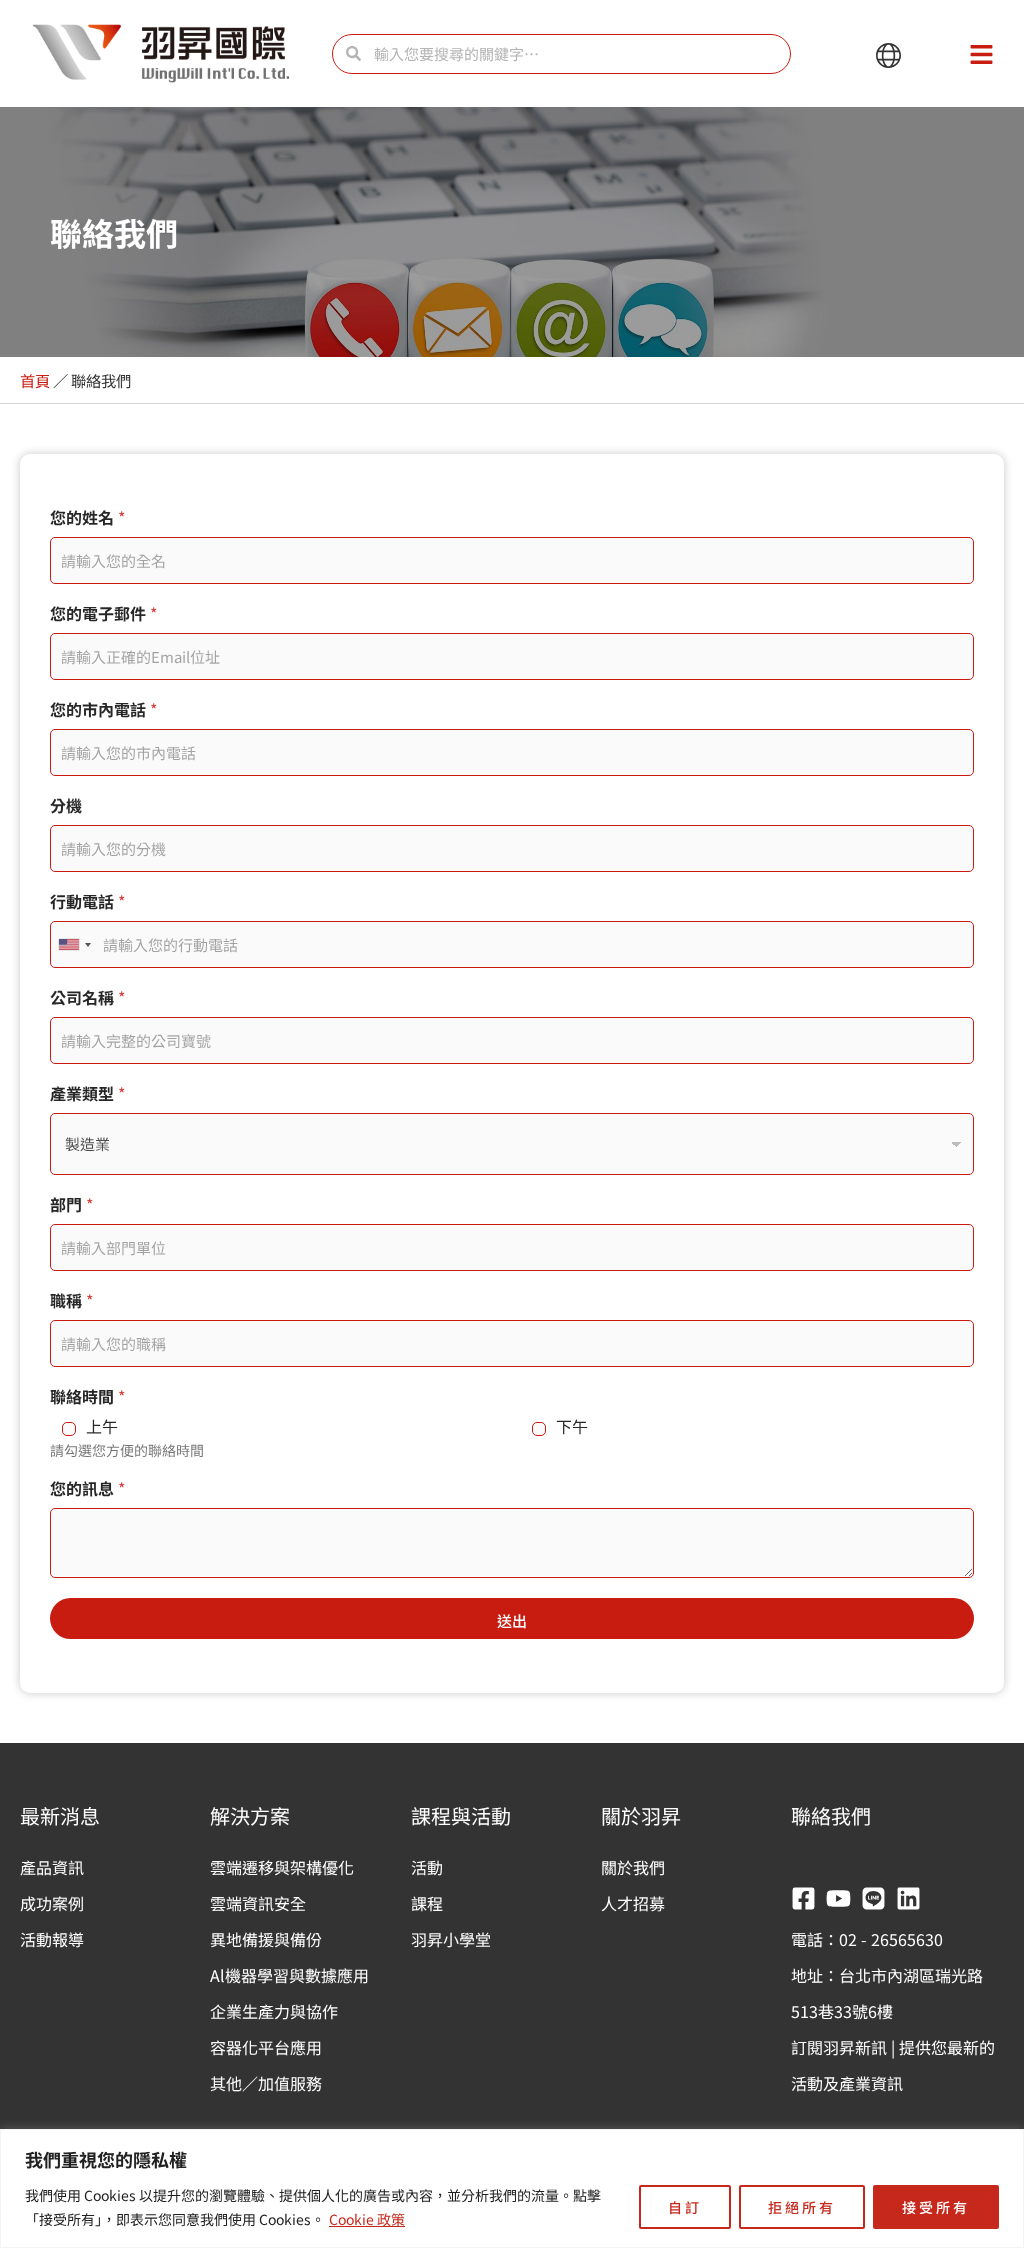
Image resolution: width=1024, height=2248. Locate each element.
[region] (512, 2188)
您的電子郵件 (103, 613)
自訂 (685, 2207)
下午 (572, 1426)
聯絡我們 (831, 1815)
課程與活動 (461, 1815)
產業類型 (87, 1093)
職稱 (71, 1300)
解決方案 (250, 1815)
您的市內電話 (103, 709)
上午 (102, 1426)
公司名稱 (87, 997)
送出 (512, 1620)
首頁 (35, 380)
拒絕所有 (802, 2207)
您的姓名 (87, 517)
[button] (888, 56)
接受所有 (936, 2207)
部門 (71, 1204)
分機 (66, 805)
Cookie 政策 (367, 2219)
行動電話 (87, 901)
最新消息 (60, 1815)
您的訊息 (87, 1488)
